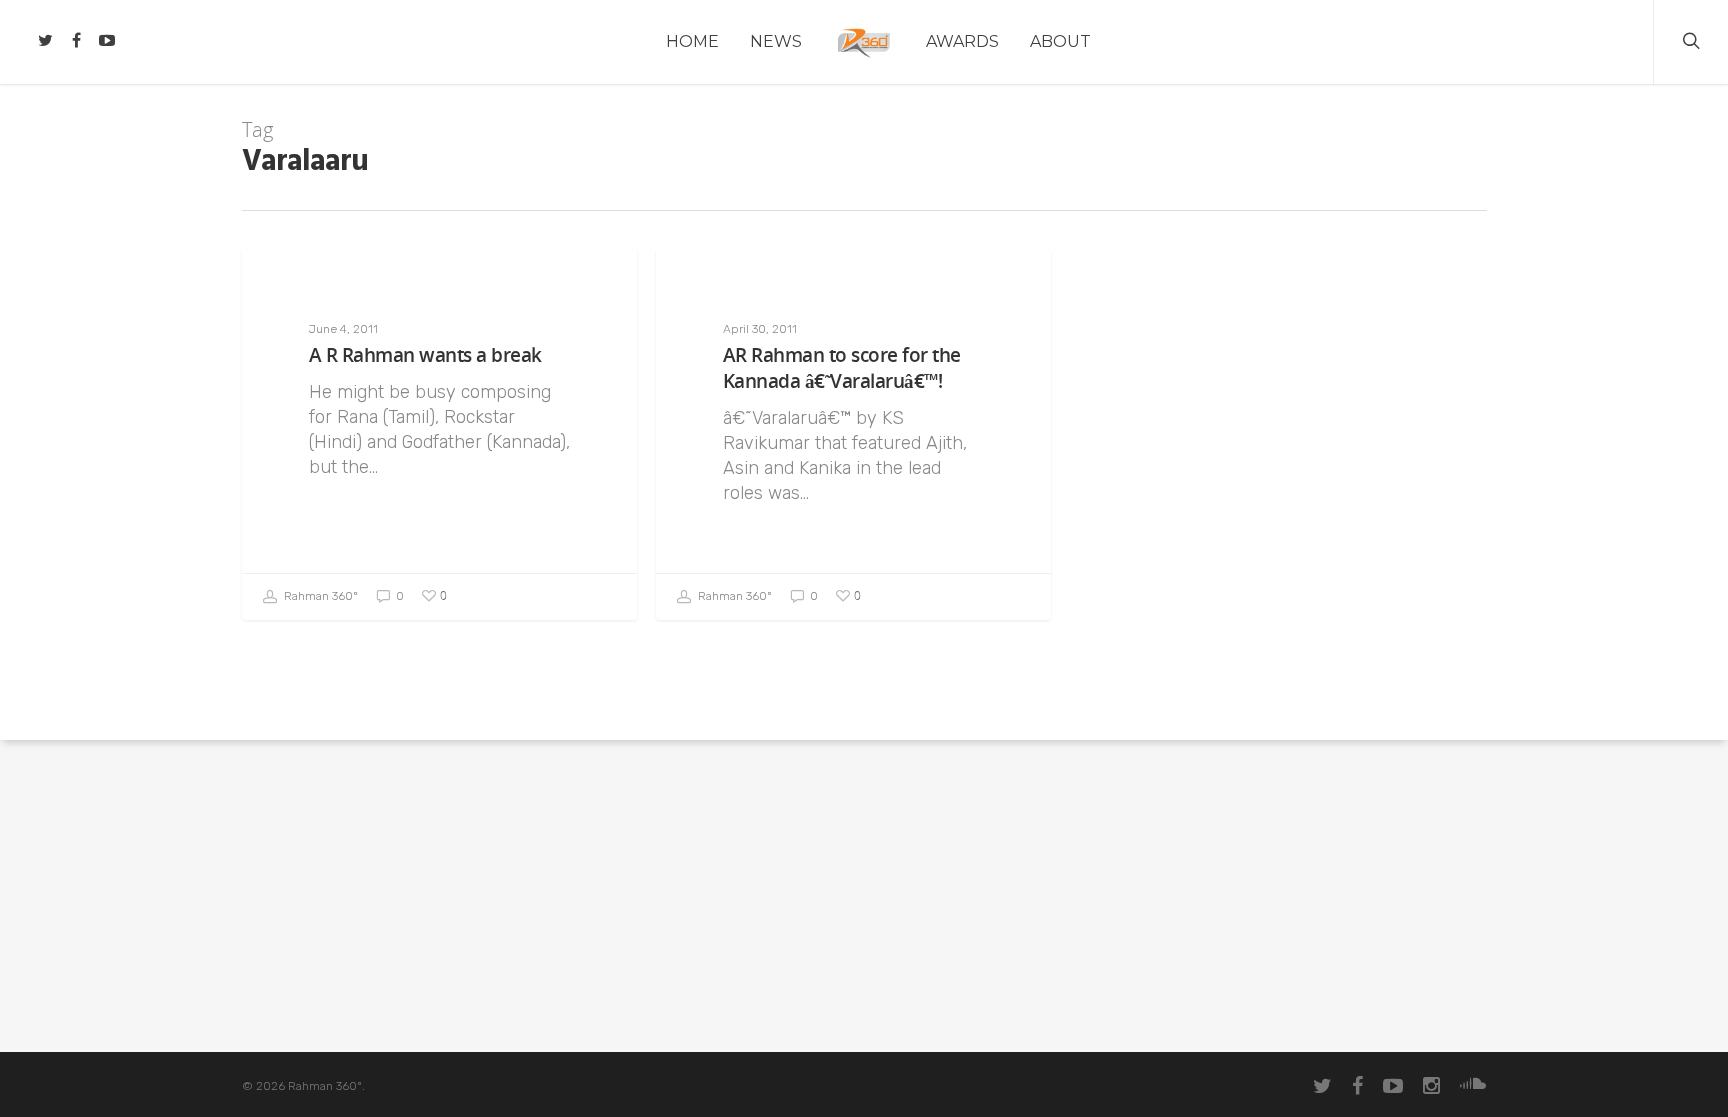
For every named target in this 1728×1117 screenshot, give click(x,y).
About (1060, 41)
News (776, 41)
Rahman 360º (319, 596)
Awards (962, 41)
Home (692, 41)
